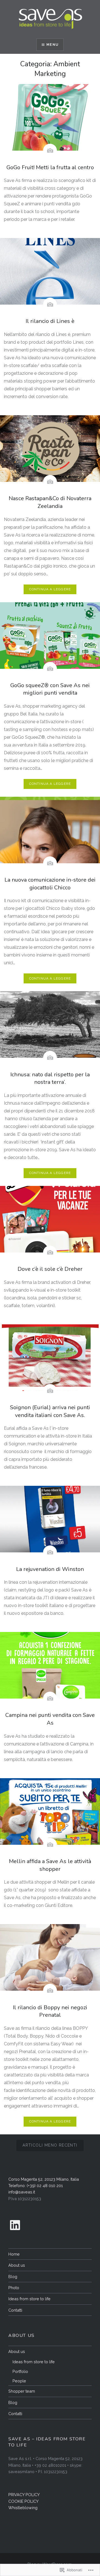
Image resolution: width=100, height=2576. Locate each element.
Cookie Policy (23, 2501)
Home (14, 2254)
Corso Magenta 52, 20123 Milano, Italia (44, 2179)
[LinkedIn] (15, 2225)
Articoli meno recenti (50, 2145)
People (19, 2381)
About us (17, 2265)
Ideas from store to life (29, 2299)
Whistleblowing (23, 2508)
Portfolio (20, 2371)
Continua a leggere (50, 589)
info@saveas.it (22, 2192)
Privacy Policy (24, 2495)
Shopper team (22, 2391)
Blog (13, 2277)
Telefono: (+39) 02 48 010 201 (36, 2186)
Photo (14, 2288)
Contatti (15, 2310)
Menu (52, 45)
